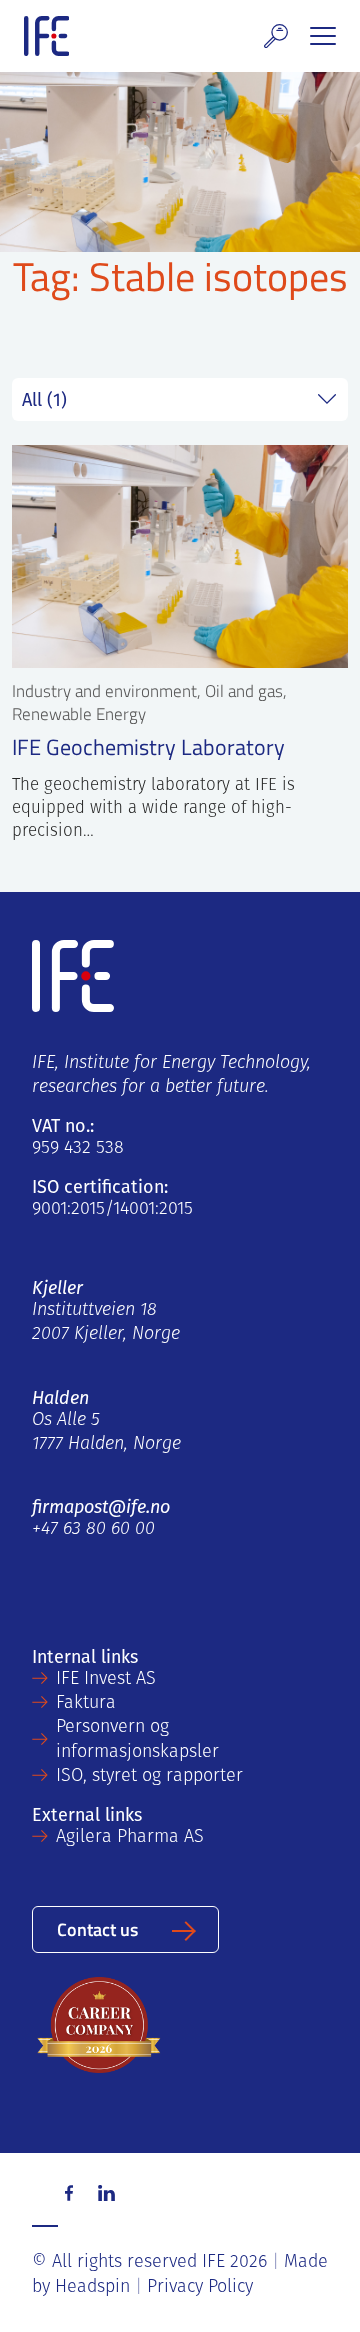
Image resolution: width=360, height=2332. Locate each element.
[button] (276, 36)
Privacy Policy (200, 2288)
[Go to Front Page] (46, 36)
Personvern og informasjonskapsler (137, 1740)
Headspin (92, 2288)
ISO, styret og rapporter (149, 1777)
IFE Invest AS (106, 1680)
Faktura (86, 1704)
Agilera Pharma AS (130, 1838)
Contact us (97, 1928)
